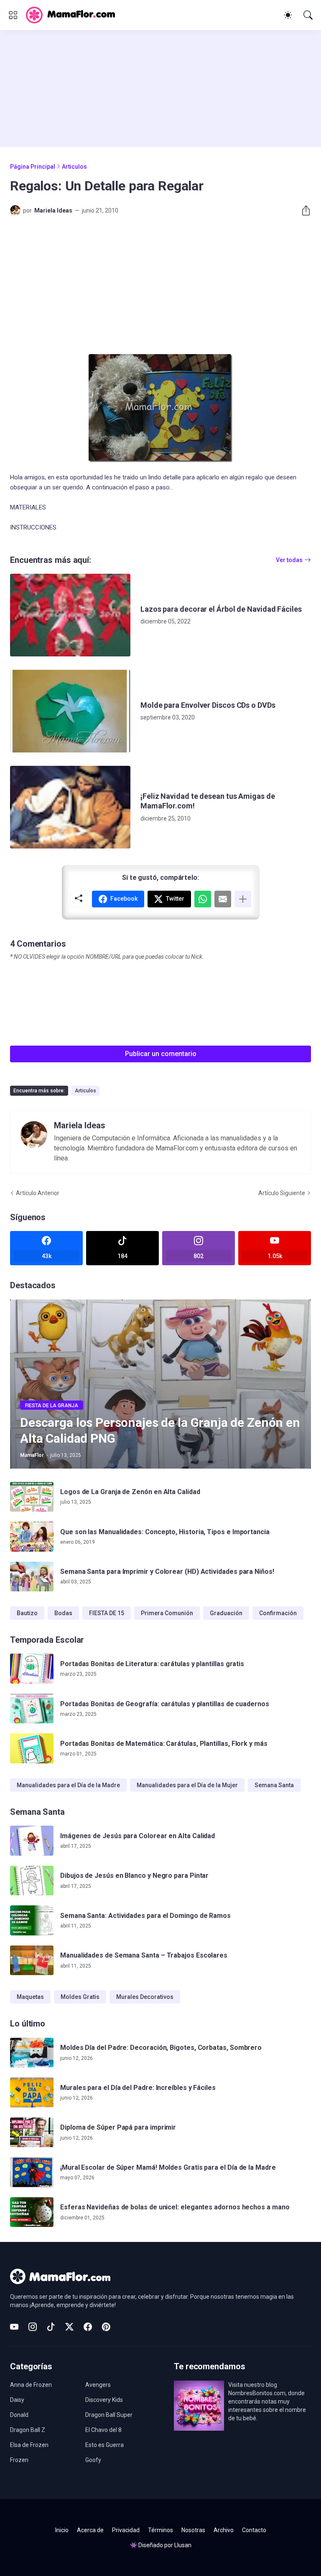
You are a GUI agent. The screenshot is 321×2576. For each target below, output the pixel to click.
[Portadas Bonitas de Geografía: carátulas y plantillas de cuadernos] (32, 1709)
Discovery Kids (104, 2400)
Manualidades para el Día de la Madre (68, 1785)
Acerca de (90, 2530)
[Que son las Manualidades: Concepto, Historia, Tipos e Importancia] (32, 1537)
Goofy (93, 2460)
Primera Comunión (167, 1613)
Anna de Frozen (31, 2385)
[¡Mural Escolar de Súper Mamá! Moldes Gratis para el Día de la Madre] (32, 2172)
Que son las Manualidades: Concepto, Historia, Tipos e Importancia (165, 1532)
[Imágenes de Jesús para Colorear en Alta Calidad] (32, 1841)
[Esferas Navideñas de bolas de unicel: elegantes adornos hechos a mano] (32, 2212)
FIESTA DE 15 (107, 1613)
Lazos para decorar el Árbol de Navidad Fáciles (221, 609)
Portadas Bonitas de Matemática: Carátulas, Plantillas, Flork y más (164, 1744)
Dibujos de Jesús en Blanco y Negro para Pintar (134, 1876)
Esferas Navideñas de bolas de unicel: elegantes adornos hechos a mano (175, 2207)
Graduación (226, 1613)
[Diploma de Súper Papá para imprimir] (32, 2133)
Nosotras (193, 2530)
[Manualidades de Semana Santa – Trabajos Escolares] (32, 1960)
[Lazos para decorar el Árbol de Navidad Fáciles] (70, 615)
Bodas (63, 1613)
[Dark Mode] (288, 15)
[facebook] (88, 2327)
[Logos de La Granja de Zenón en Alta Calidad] (32, 1497)
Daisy (17, 2400)
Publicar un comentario (161, 1054)
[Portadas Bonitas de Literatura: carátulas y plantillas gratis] (32, 1669)
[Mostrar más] (243, 899)
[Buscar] (308, 15)
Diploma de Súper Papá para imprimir (118, 2127)
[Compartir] (303, 210)
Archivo (224, 2530)
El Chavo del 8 (103, 2430)
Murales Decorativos (145, 1997)
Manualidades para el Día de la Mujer (187, 1785)
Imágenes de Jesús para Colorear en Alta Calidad (138, 1836)
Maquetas (30, 1997)
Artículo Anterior (38, 1193)
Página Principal (33, 167)
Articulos (74, 167)
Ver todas (289, 560)
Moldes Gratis (80, 1997)
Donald (19, 2415)
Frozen (19, 2460)
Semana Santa (274, 1785)
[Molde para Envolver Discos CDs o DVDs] (70, 711)
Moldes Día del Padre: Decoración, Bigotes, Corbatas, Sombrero (161, 2048)
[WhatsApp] (203, 899)
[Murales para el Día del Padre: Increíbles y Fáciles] (32, 2092)
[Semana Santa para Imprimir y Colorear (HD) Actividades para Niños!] (32, 1577)
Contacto (254, 2530)
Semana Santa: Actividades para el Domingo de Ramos (145, 1916)
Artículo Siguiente (282, 1193)
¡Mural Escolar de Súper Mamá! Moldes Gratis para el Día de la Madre (168, 2167)
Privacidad (126, 2530)
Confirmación (278, 1613)
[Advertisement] (160, 89)
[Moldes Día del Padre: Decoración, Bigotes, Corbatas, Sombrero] (32, 2053)
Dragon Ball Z (28, 2430)
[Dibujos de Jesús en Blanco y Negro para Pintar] (32, 1881)
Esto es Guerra (104, 2445)
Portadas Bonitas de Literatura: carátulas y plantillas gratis (152, 1664)
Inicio (62, 2530)
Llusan (183, 2545)
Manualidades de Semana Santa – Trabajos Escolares (144, 1955)
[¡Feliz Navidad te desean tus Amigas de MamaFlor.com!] (70, 807)
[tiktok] (51, 2327)
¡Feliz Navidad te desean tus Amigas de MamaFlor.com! (208, 801)
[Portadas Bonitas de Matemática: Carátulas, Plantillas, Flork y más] (32, 1748)
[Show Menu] (13, 15)
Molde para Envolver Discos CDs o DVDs (208, 705)
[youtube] (14, 2327)
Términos (160, 2530)
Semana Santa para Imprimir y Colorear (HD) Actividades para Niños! (167, 1572)
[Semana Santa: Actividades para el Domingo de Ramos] (32, 1920)
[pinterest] (106, 2327)
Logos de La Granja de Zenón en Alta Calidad (130, 1492)
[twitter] (69, 2327)
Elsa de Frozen (29, 2445)
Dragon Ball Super (109, 2415)
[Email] (223, 899)
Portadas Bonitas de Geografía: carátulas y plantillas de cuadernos (165, 1704)
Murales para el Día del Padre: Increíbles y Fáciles (138, 2088)
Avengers (98, 2385)
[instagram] (33, 2327)
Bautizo (27, 1613)
